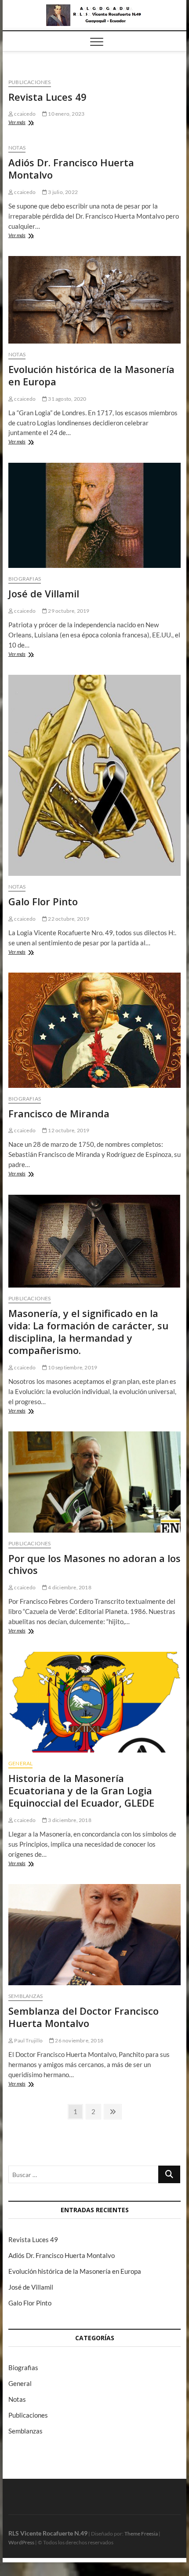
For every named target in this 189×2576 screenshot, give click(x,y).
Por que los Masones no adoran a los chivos (94, 1564)
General (20, 1763)
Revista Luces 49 (47, 97)
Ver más (25, 123)
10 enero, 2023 (66, 114)
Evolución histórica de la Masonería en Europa (91, 375)
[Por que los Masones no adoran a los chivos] (94, 1482)
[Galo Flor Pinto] (94, 775)
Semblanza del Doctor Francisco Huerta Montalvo (84, 2017)
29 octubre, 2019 (68, 611)
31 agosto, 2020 (67, 399)
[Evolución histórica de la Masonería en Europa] (94, 300)
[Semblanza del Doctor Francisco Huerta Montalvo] (94, 1935)
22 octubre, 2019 (68, 919)
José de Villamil (44, 593)
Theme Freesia (141, 2534)
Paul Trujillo (28, 2040)
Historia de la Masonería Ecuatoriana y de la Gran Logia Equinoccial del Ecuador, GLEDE (81, 1790)
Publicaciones (30, 82)
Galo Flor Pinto (43, 901)
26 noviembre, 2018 (79, 2040)
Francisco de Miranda (59, 1113)
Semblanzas (25, 1996)
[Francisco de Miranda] (94, 1030)
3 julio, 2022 (62, 192)
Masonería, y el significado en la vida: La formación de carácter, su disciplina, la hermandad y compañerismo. (88, 1332)
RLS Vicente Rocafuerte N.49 (48, 2533)
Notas (17, 148)
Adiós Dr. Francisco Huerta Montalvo (71, 168)
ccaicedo (24, 114)
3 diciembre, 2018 (69, 1820)
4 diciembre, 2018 (69, 1587)
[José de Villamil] (94, 515)
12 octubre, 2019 (68, 1130)
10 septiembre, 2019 (72, 1367)
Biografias (25, 579)
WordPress (21, 2542)
